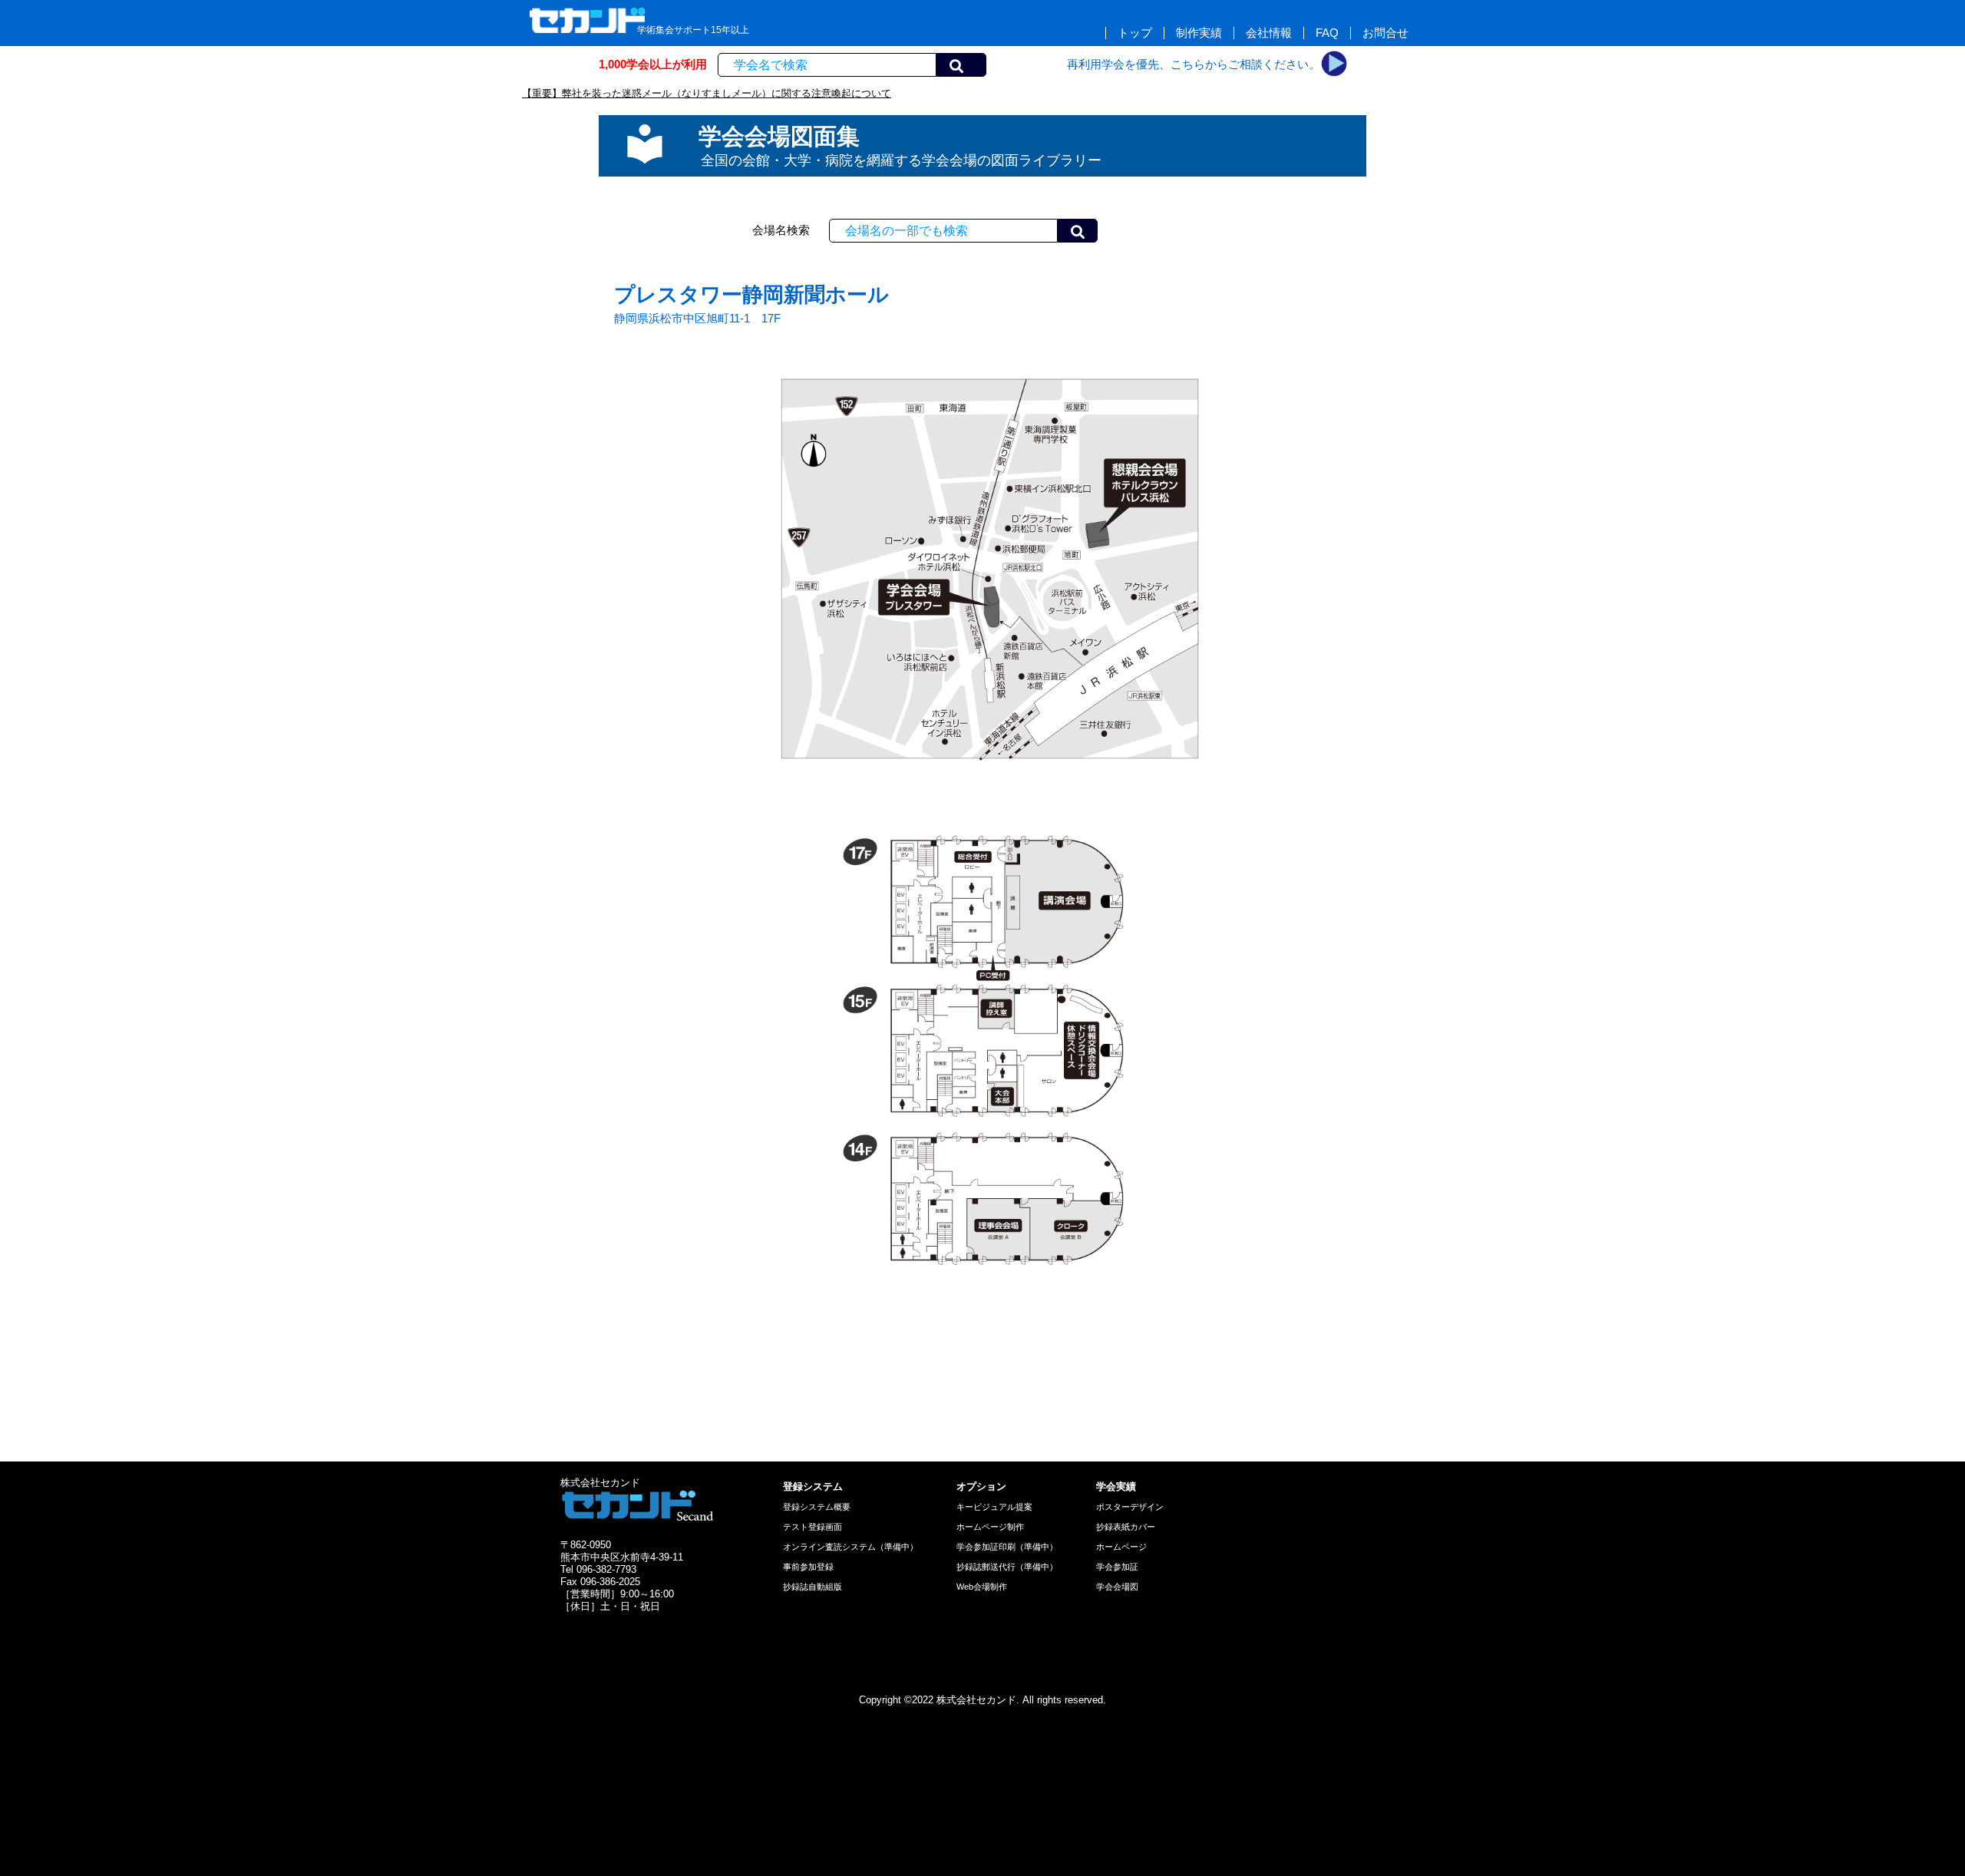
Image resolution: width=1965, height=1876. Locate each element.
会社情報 (1269, 33)
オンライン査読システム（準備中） (850, 1547)
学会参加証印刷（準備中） (1007, 1547)
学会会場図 (1117, 1587)
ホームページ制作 (990, 1527)
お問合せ (1385, 33)
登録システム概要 (817, 1507)
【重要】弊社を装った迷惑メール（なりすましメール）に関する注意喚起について (707, 93)
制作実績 (1199, 33)
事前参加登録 (808, 1567)
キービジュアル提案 (994, 1507)
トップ (1135, 33)
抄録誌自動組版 (812, 1587)
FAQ (1327, 33)
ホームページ (1121, 1547)
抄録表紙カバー (1126, 1527)
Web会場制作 (982, 1587)
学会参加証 (1117, 1567)
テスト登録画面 (812, 1527)
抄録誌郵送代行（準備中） (1007, 1567)
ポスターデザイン (1130, 1507)
